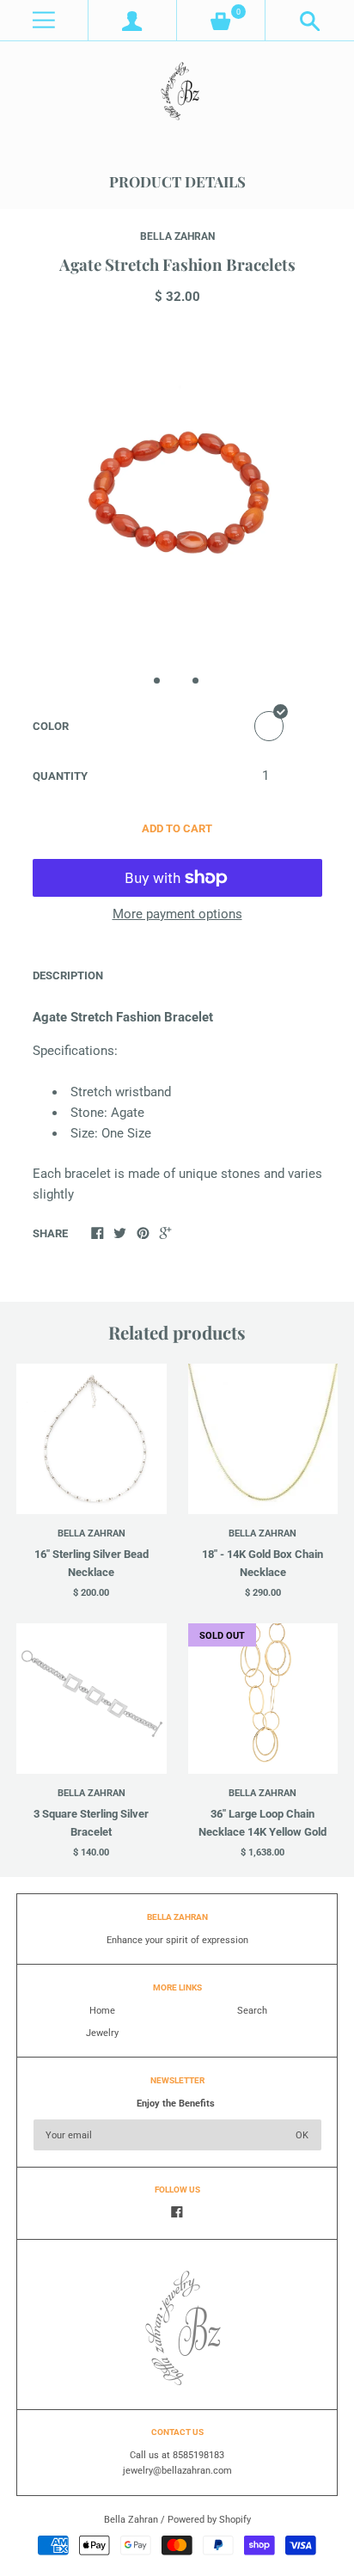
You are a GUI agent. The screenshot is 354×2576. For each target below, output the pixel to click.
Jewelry (102, 2033)
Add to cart (177, 828)
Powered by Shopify (209, 2520)
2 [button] (176, 681)
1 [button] (157, 681)
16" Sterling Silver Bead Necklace (92, 1563)
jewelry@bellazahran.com (177, 2471)
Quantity (60, 776)
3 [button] (196, 681)
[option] (177, 492)
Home (102, 2011)
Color (51, 726)
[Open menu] (44, 20)
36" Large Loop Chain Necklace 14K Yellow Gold (262, 1823)
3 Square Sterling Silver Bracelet (91, 1823)
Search (252, 2011)
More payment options (177, 914)
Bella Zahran (177, 236)
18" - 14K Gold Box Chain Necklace (262, 1563)
